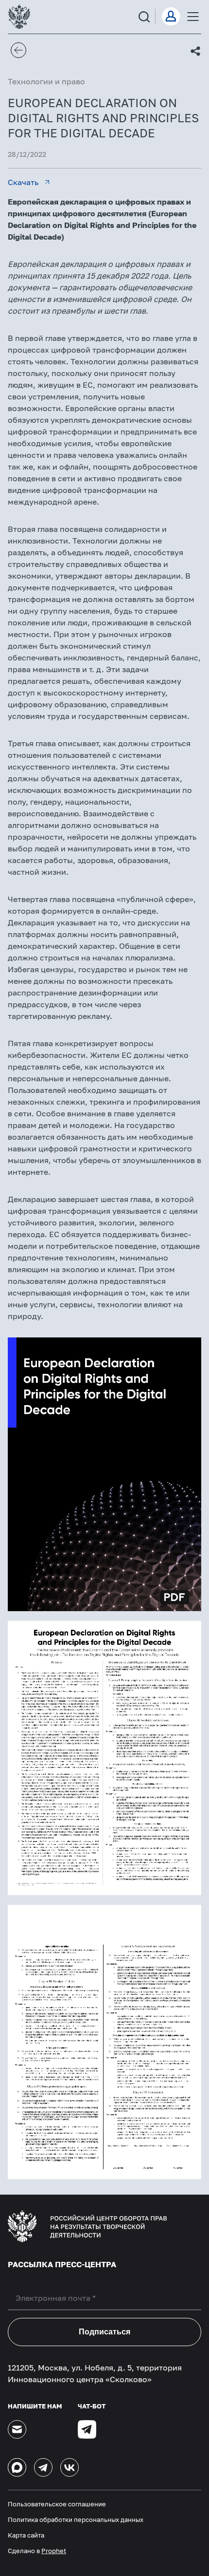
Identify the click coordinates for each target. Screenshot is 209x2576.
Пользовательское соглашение (57, 2504)
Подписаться (104, 2332)
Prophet (54, 2551)
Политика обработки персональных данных (76, 2520)
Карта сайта (26, 2535)
